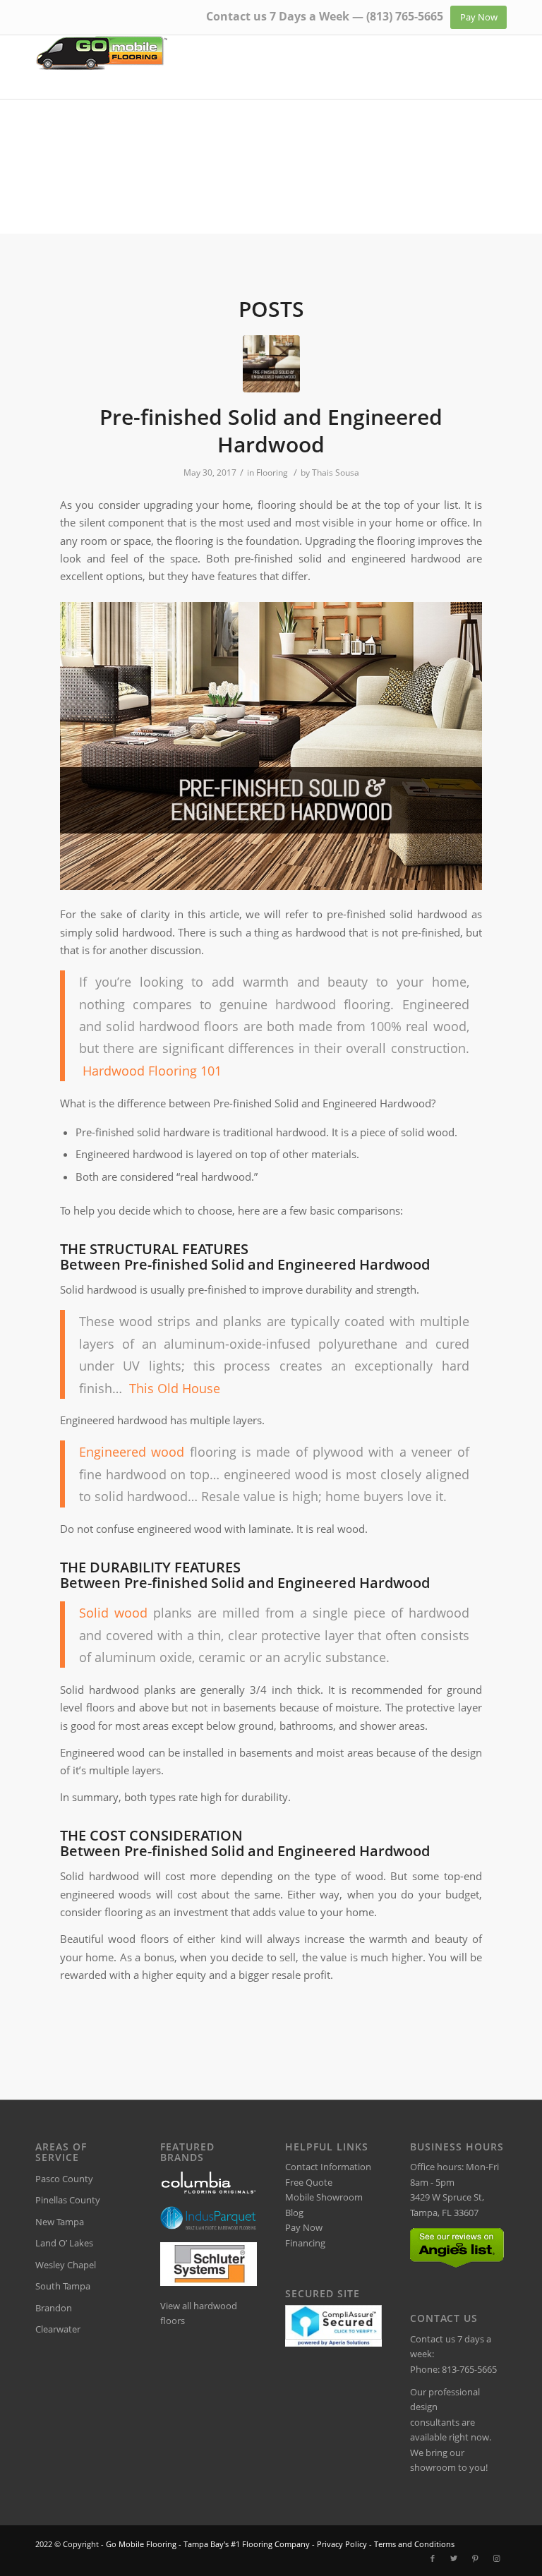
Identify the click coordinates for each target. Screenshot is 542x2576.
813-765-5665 (469, 2369)
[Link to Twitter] (454, 2558)
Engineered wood (132, 1451)
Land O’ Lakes (64, 2243)
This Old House (175, 1388)
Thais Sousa (336, 473)
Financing (305, 2243)
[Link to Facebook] (433, 2558)
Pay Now (304, 2227)
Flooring (272, 473)
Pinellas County (68, 2200)
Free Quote (309, 2182)
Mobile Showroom (324, 2197)
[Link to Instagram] (496, 2558)
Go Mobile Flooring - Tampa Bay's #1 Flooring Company (208, 2544)
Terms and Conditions (414, 2544)
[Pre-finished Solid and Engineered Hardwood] (271, 364)
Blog (294, 2213)
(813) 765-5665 (405, 16)
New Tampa (60, 2222)
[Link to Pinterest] (475, 2558)
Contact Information (328, 2167)
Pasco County (64, 2179)
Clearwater (58, 2329)
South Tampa (63, 2286)
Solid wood (113, 1612)
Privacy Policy (342, 2544)
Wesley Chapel (66, 2265)
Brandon (54, 2308)
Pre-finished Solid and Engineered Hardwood (271, 431)
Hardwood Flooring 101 (152, 1070)
